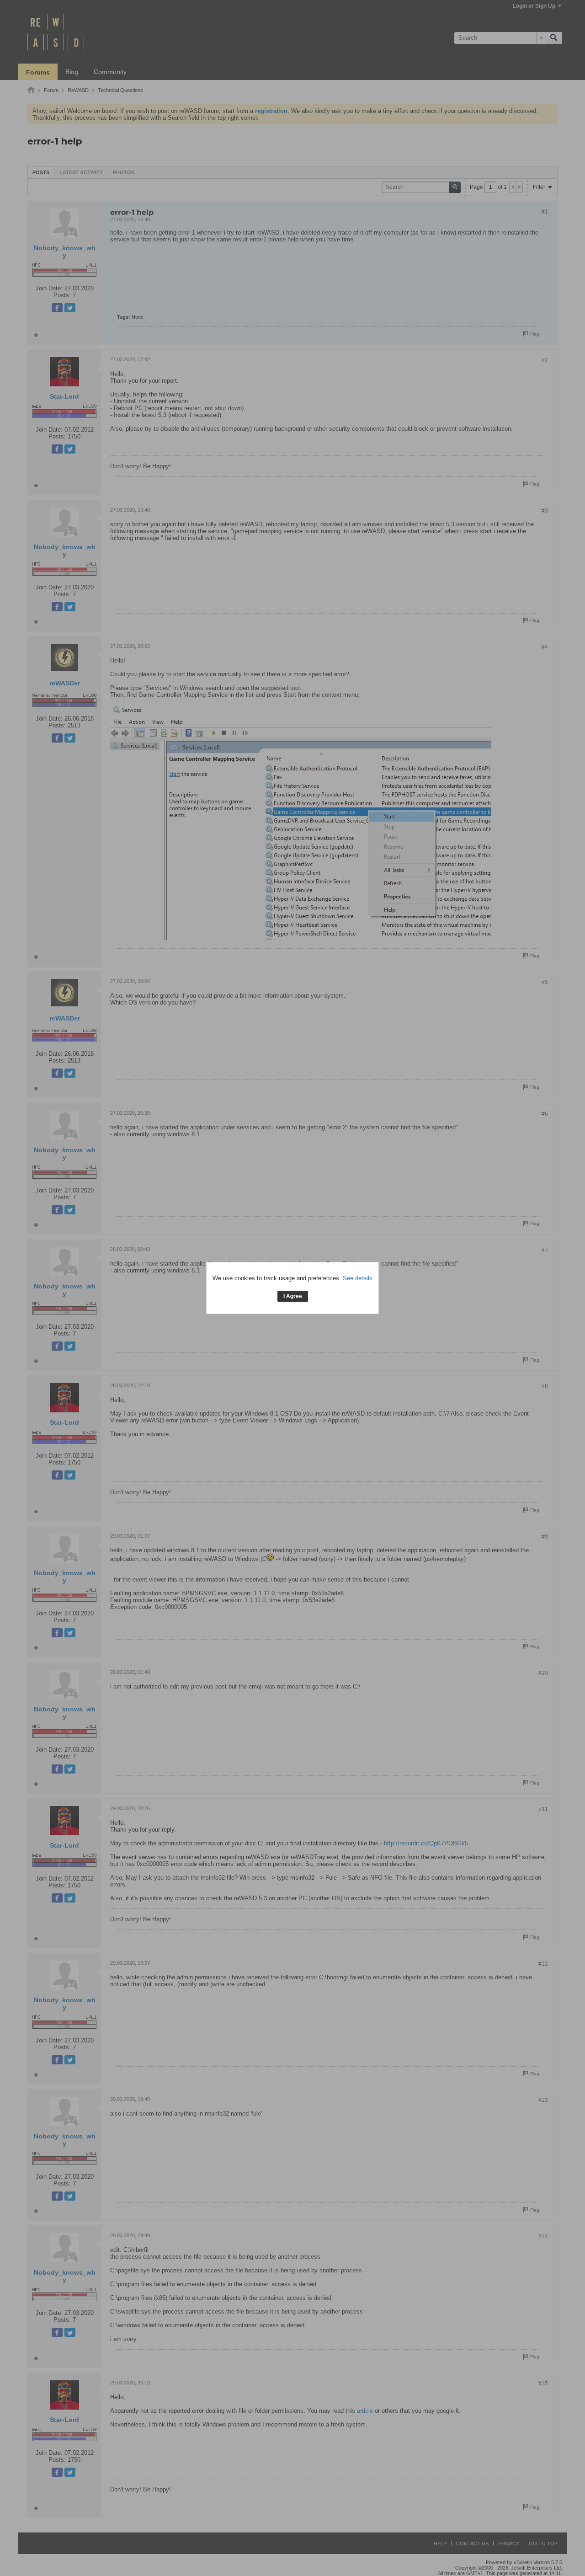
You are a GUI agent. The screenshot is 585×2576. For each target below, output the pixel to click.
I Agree (293, 1296)
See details (358, 1278)
